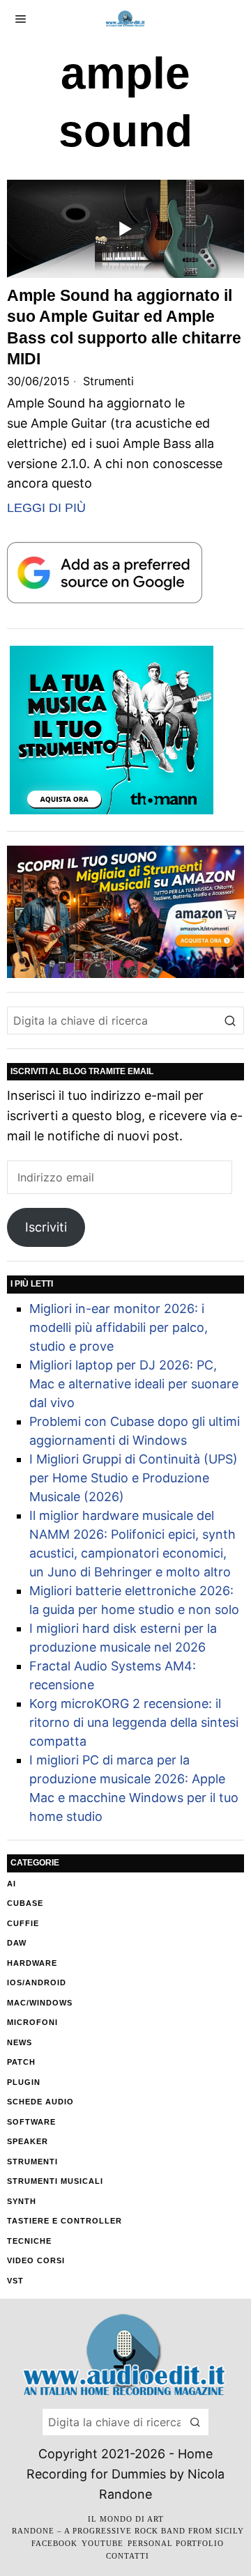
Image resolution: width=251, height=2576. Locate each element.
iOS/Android (37, 1983)
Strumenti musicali (55, 2181)
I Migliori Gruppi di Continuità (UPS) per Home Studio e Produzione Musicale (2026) (134, 1478)
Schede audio (40, 2102)
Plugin (24, 2082)
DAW (17, 1943)
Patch (21, 2062)
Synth (22, 2201)
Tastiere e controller (64, 2221)
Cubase (25, 1903)
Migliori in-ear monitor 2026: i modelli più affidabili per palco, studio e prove (119, 1327)
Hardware (32, 1963)
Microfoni (32, 2022)
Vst (15, 2281)
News (20, 2042)
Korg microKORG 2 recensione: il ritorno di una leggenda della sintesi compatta (134, 1722)
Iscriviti (46, 1227)
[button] (230, 1021)
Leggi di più (46, 508)
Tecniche (29, 2241)
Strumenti (108, 381)
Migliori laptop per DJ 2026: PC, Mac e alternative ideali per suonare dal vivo (134, 1384)
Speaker (28, 2141)
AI (12, 1884)
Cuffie (23, 1923)
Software (31, 2122)
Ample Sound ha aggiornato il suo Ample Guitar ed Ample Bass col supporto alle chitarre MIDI (124, 327)
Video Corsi (36, 2260)
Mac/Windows (40, 2003)
